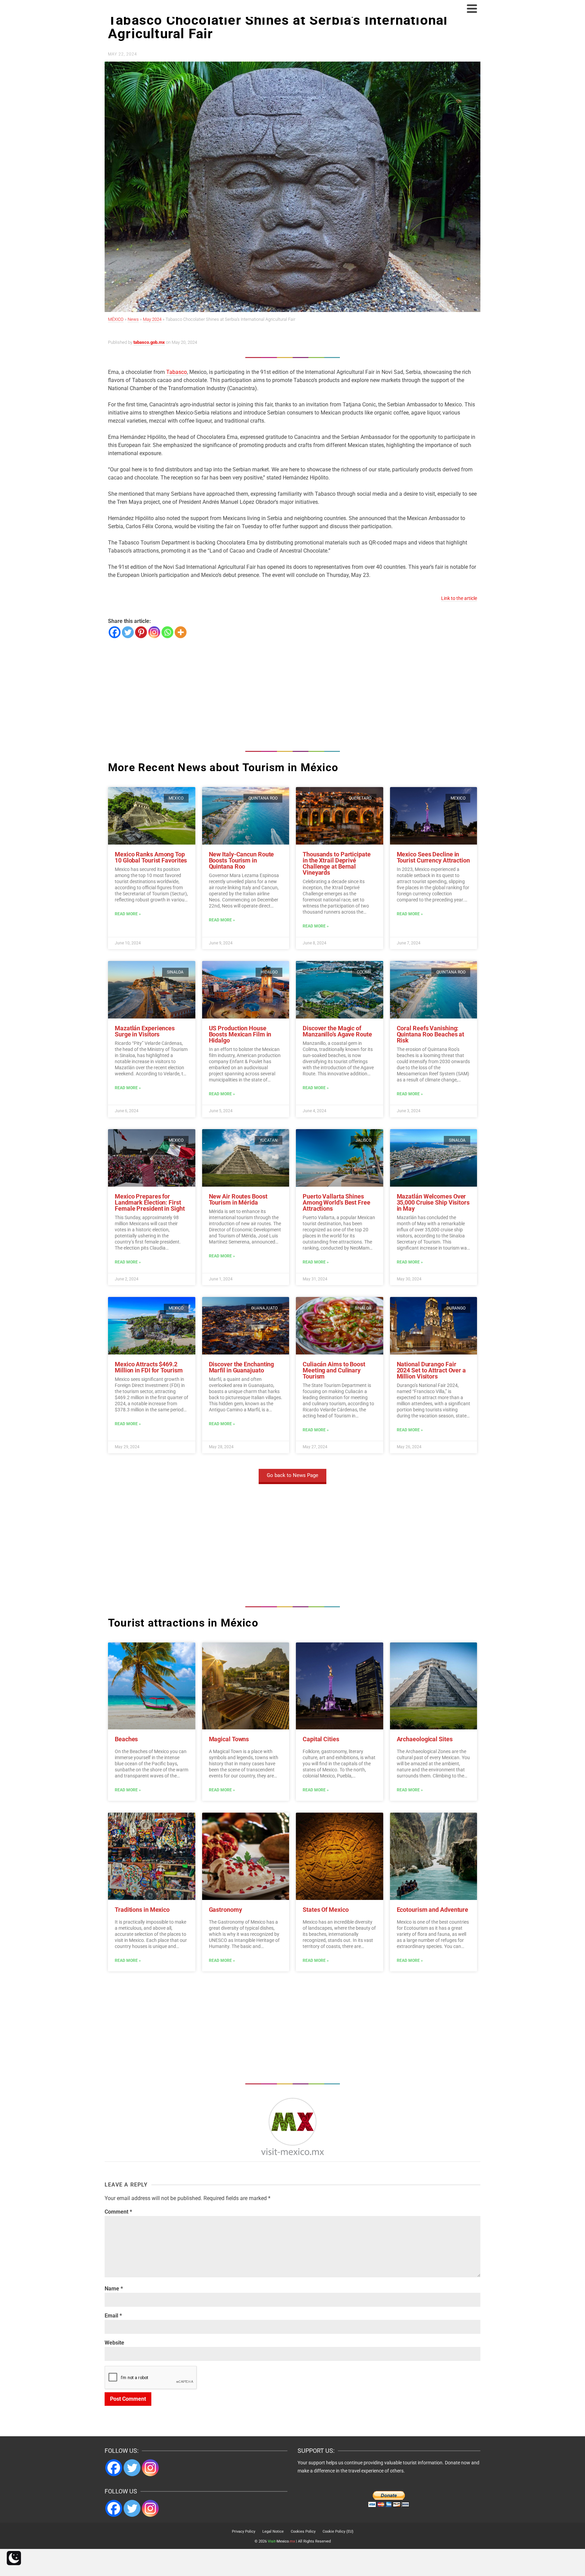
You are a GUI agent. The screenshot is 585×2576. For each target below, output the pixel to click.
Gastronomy (225, 1910)
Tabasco (177, 372)
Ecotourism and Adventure (433, 1910)
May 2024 (152, 319)
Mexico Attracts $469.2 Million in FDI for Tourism (149, 1367)
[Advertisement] (292, 693)
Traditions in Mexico (142, 1910)
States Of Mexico (326, 1910)
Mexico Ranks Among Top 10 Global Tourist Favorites (151, 857)
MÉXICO (116, 319)
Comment (118, 2212)
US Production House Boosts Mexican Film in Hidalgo (240, 1034)
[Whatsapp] (167, 632)
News (133, 319)
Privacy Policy (244, 2532)
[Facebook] (115, 632)
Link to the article (459, 598)
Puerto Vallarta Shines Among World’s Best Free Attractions (337, 1202)
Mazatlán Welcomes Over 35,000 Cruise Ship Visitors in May (433, 1202)
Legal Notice (273, 2532)
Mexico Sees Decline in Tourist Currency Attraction (433, 857)
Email (113, 2316)
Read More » (128, 914)
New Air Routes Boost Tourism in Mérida (238, 1199)
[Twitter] (128, 632)
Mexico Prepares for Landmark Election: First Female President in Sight (150, 1202)
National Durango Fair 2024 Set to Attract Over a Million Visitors (431, 1370)
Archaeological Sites (425, 1739)
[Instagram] (154, 632)
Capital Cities (321, 1739)
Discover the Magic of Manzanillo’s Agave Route (337, 1031)
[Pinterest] (141, 632)
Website (114, 2343)
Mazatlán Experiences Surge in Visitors (145, 1031)
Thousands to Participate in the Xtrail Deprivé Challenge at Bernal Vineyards (337, 863)
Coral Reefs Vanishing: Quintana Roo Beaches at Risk (431, 1034)
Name (114, 2289)
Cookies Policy (303, 2532)
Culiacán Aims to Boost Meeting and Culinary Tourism (334, 1370)
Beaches (126, 1739)
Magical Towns (229, 1739)
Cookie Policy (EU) (338, 2532)
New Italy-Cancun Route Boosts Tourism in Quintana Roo (242, 860)
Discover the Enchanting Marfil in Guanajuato (242, 1367)
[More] (181, 632)
